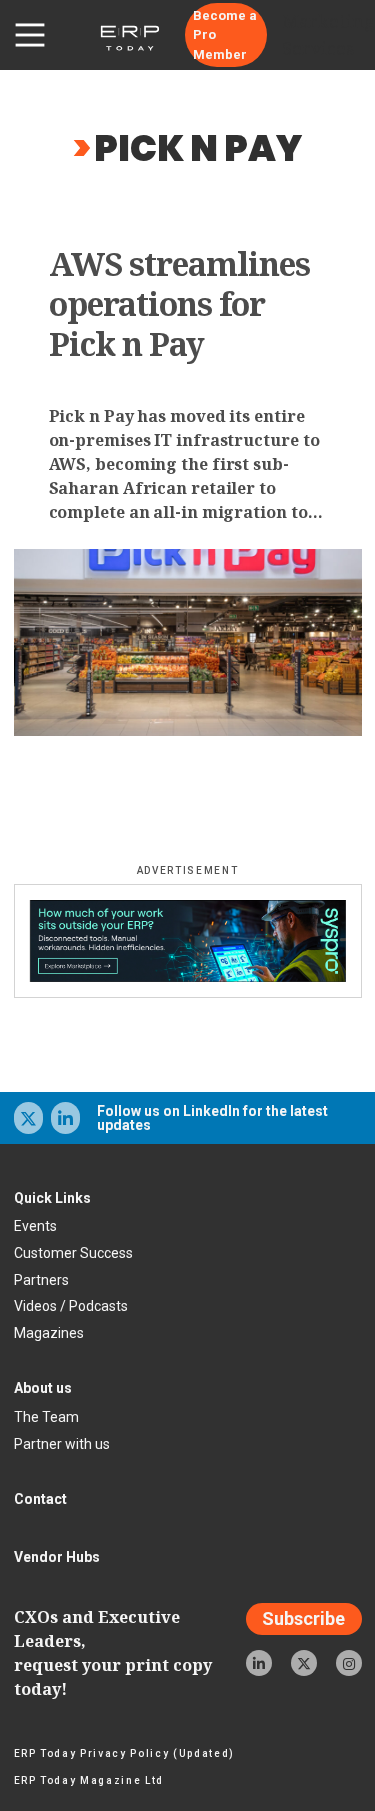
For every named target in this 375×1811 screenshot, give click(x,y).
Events (35, 1226)
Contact (40, 1499)
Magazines (49, 1333)
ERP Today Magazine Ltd (89, 1780)
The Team (46, 1417)
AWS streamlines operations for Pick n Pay (180, 304)
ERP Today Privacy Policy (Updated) (124, 1753)
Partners (41, 1280)
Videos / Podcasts (71, 1306)
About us (43, 1388)
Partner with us (62, 1444)
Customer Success (73, 1253)
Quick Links (52, 1198)
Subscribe (303, 1618)
